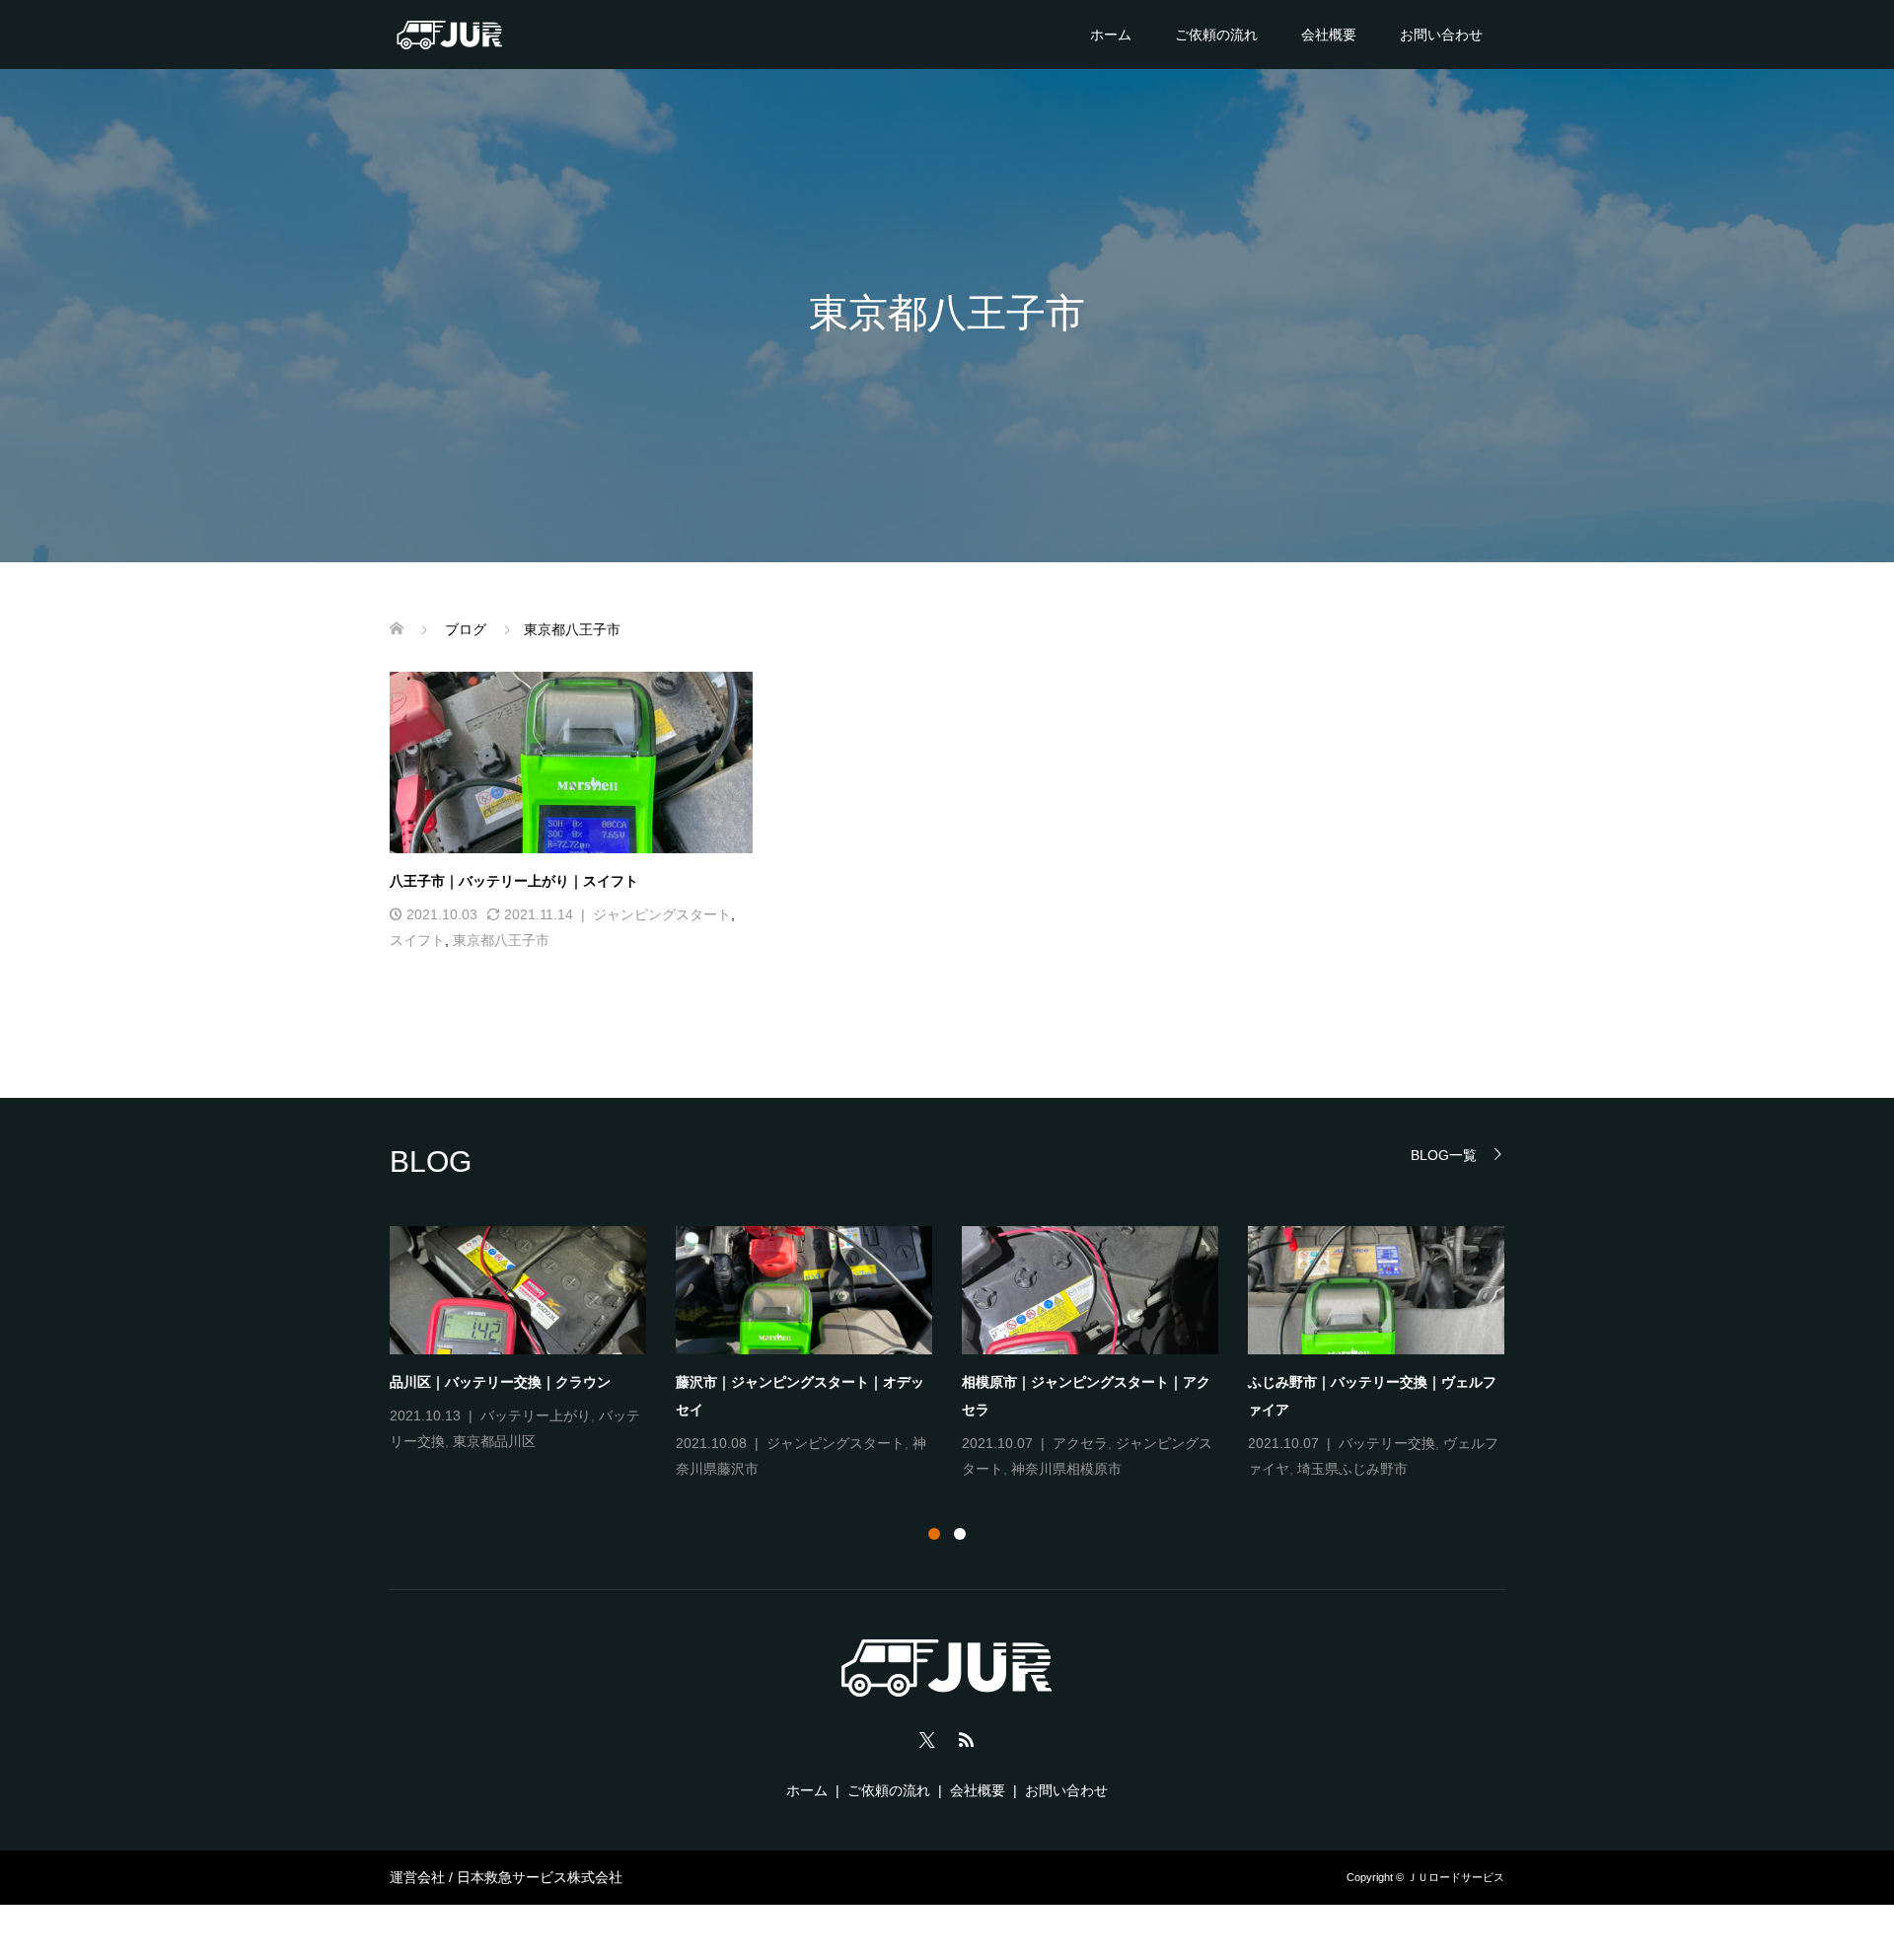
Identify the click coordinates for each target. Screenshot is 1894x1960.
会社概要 (1329, 35)
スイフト (417, 940)
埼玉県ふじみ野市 (1352, 1469)
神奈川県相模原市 (1066, 1469)
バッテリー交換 (1387, 1443)
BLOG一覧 (1444, 1155)
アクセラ (1080, 1443)
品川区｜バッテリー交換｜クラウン (500, 1382)
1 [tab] (934, 1534)
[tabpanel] (962, 1354)
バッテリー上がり (536, 1416)
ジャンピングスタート (662, 914)
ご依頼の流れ (1216, 35)
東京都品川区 (494, 1441)
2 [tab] (960, 1534)
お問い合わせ (1441, 35)
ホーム (1111, 35)
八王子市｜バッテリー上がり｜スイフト (514, 881)
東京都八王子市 (501, 940)
